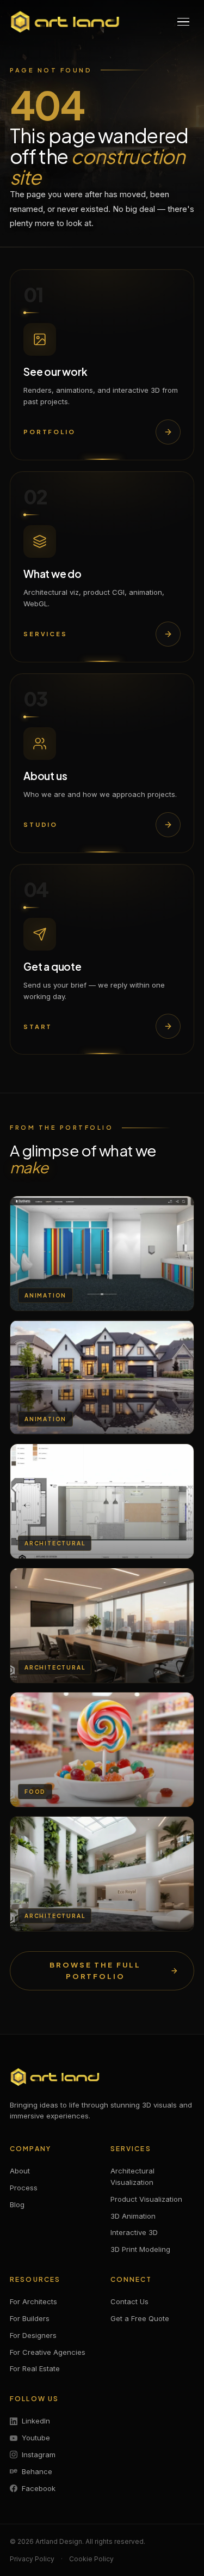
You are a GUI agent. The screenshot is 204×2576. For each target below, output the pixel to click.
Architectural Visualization (132, 2176)
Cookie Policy (91, 2559)
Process (24, 2188)
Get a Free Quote (140, 2318)
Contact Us (129, 2301)
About (20, 2171)
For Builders (30, 2318)
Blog (17, 2204)
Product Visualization (146, 2199)
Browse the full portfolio (95, 1971)
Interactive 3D (134, 2232)
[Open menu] (183, 22)
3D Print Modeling (140, 2249)
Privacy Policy (32, 2559)
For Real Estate (35, 2368)
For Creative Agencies (48, 2352)
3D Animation (133, 2216)
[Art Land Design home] (65, 22)
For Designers (33, 2335)
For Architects (33, 2301)
